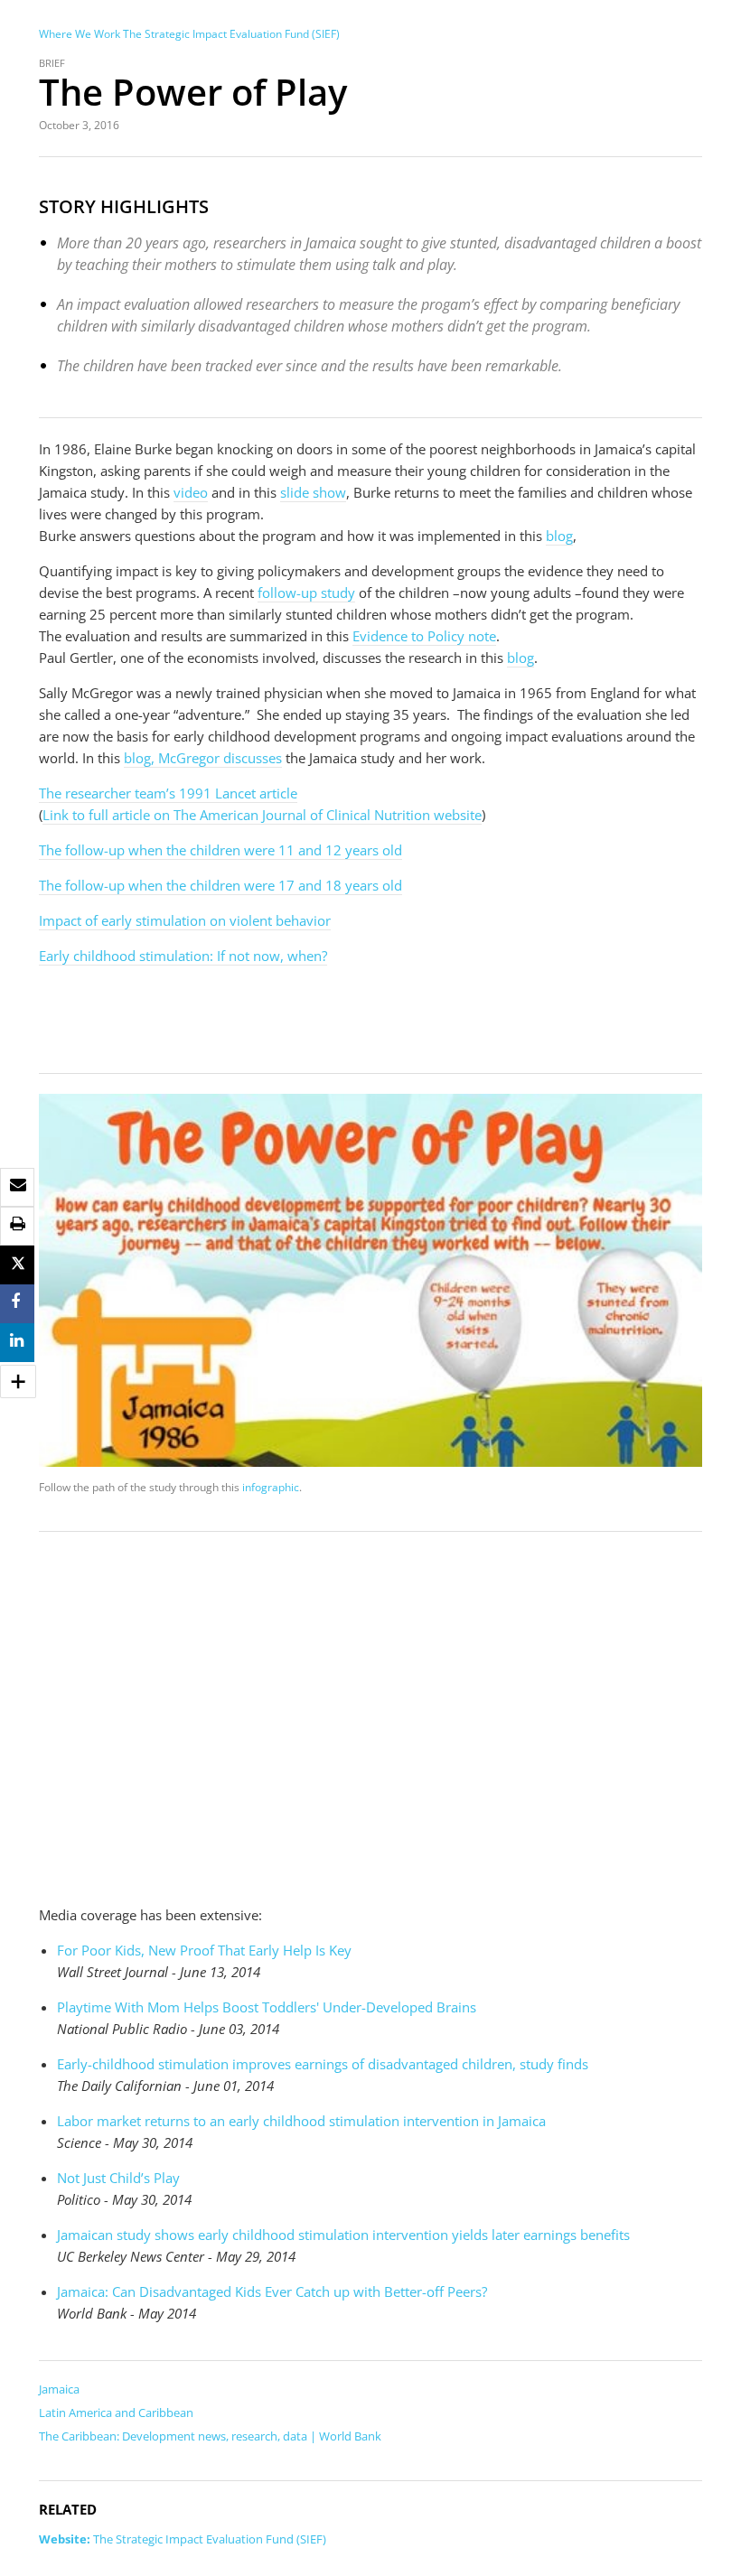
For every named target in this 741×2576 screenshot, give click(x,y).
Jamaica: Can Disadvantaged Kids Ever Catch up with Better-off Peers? (272, 2291)
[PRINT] (18, 1224)
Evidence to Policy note (424, 636)
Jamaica (59, 2389)
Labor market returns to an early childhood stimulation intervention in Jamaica (301, 2121)
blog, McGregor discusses (203, 758)
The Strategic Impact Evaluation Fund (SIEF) (231, 34)
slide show (313, 492)
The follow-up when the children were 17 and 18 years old (220, 885)
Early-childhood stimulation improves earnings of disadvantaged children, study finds (323, 2064)
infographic (271, 1487)
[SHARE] (15, 1302)
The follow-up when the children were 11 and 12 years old (220, 850)
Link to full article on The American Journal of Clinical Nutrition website (262, 815)
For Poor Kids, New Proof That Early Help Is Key (204, 1950)
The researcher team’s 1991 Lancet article (168, 793)
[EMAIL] (18, 1185)
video (191, 492)
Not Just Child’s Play (118, 2178)
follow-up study (306, 593)
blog (559, 536)
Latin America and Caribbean (116, 2413)
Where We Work (80, 34)
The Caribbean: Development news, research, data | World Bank (210, 2436)
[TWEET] (18, 1265)
